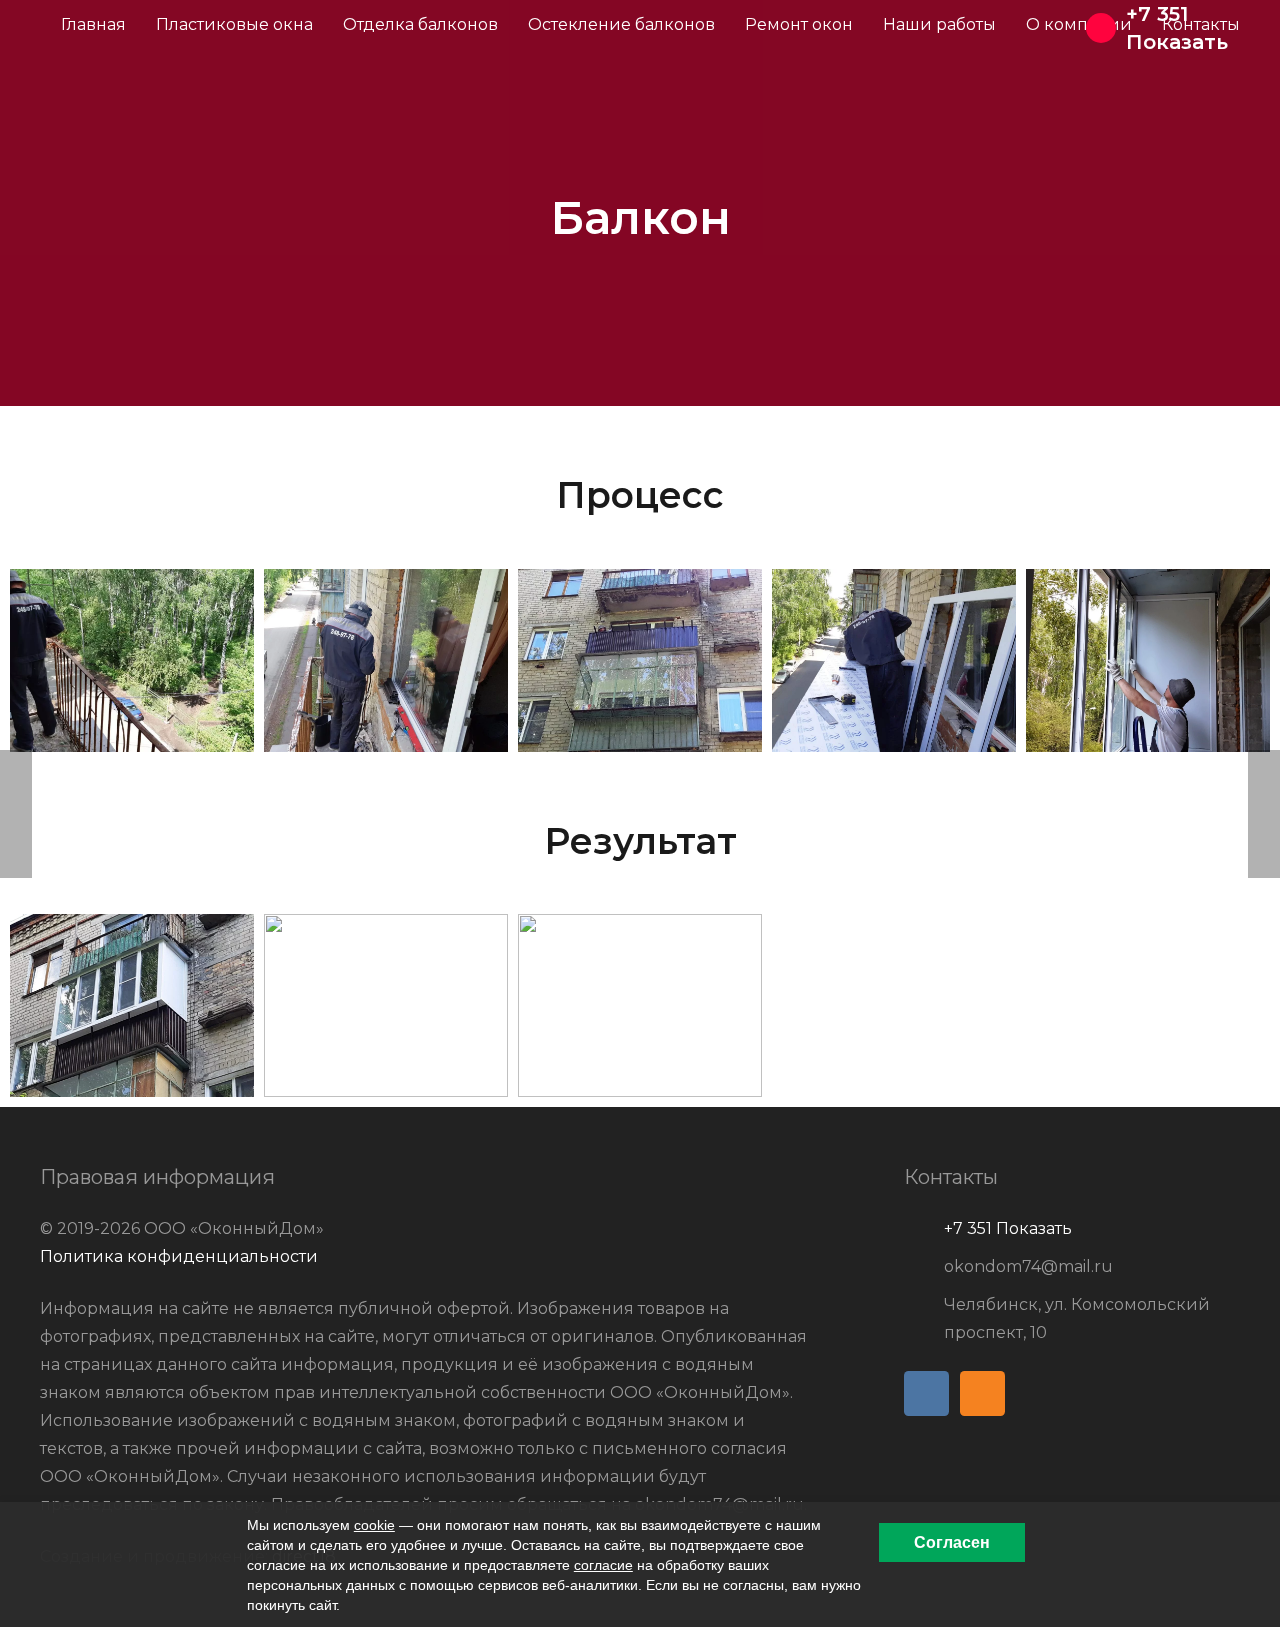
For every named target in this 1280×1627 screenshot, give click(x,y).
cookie (374, 1525)
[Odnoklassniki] (982, 1393)
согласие (603, 1565)
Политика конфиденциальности (179, 1256)
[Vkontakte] (926, 1393)
